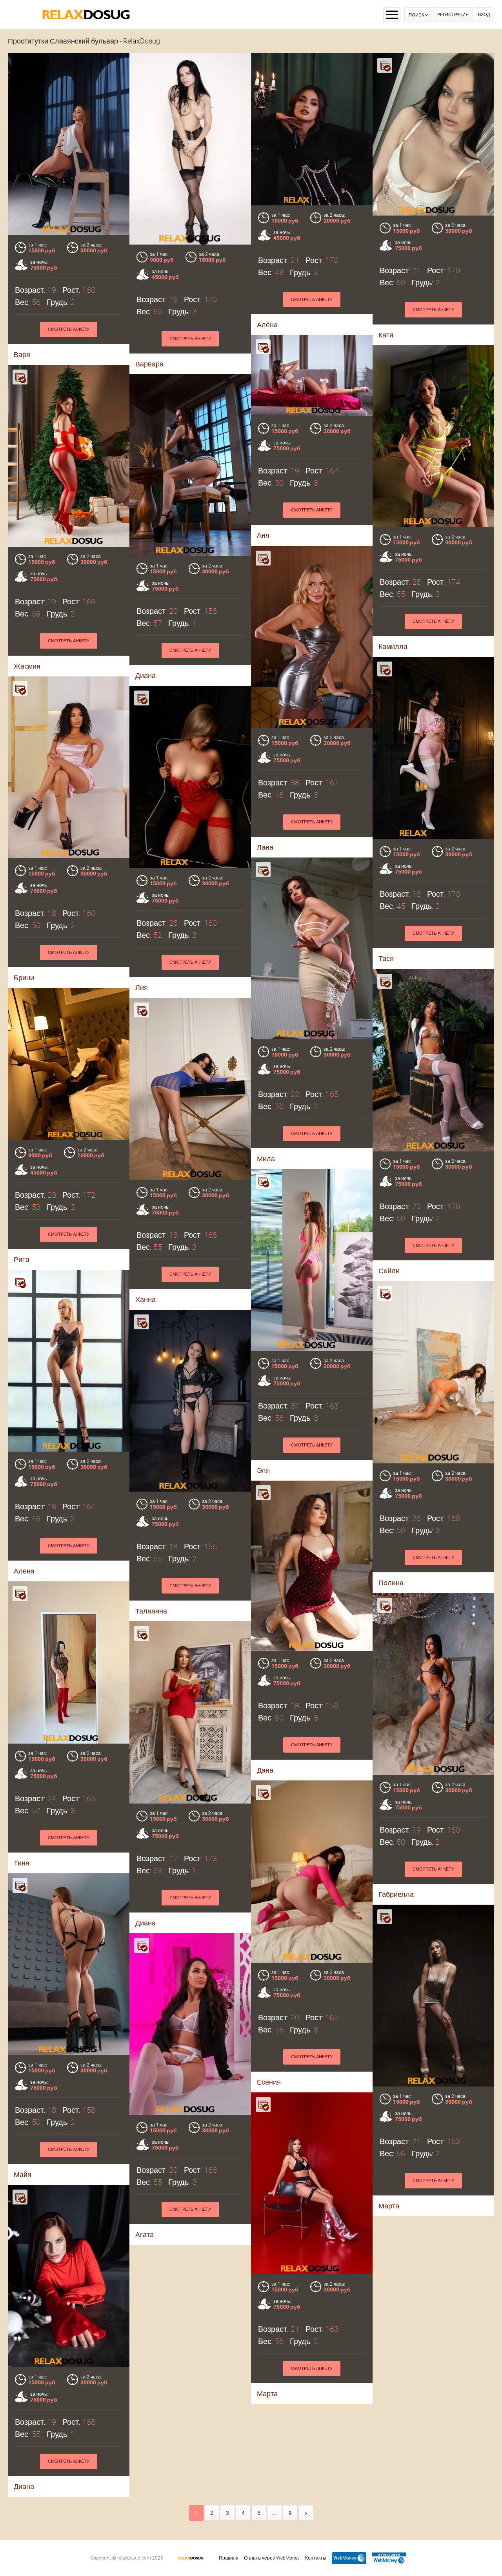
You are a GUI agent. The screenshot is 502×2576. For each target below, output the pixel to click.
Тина (22, 1863)
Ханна (146, 1299)
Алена (24, 1571)
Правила (229, 2558)
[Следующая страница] (306, 2513)
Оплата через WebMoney (272, 2558)
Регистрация (453, 15)
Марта (389, 2206)
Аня (263, 535)
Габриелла (396, 1894)
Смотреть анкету (69, 329)
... (275, 2513)
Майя (23, 2174)
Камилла (393, 646)
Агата (145, 2234)
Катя (386, 335)
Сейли (389, 1271)
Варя (22, 354)
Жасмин (27, 666)
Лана (265, 847)
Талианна (151, 1611)
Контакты (316, 2558)
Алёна (267, 325)
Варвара (149, 364)
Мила (266, 1159)
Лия (142, 987)
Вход (484, 15)
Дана (265, 1770)
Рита (22, 1259)
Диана (146, 675)
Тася (386, 958)
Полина (391, 1583)
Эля (263, 1470)
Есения (269, 2082)
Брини (24, 978)
